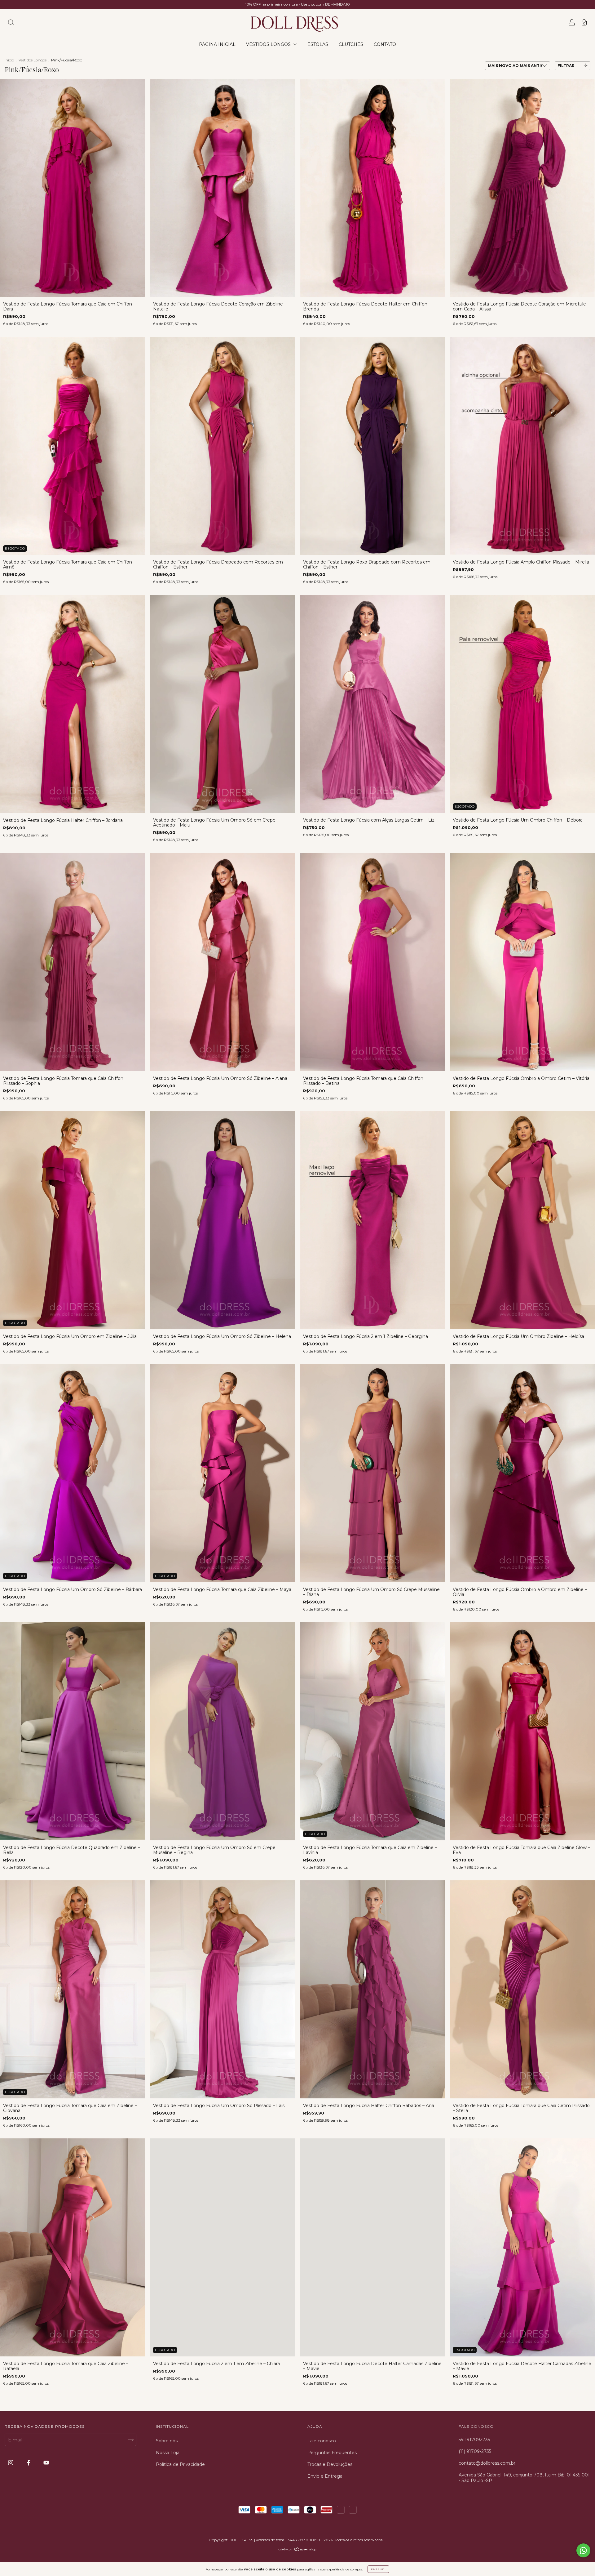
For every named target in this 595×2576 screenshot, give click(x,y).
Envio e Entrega (325, 2476)
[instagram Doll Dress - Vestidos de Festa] (11, 2463)
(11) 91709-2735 (475, 2451)
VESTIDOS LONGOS (269, 44)
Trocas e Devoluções (330, 2464)
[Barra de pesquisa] (11, 23)
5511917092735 (474, 2440)
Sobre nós (167, 2441)
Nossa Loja (168, 2453)
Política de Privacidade (180, 2464)
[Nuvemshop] (298, 2550)
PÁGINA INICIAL (217, 44)
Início (9, 60)
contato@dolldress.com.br (487, 2463)
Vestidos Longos (33, 60)
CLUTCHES (351, 44)
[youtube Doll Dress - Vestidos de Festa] (46, 2463)
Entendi (378, 2569)
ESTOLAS (318, 44)
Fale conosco (322, 2441)
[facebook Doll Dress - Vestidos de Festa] (29, 2463)
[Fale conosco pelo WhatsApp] (583, 2550)
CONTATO (385, 44)
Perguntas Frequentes (332, 2453)
